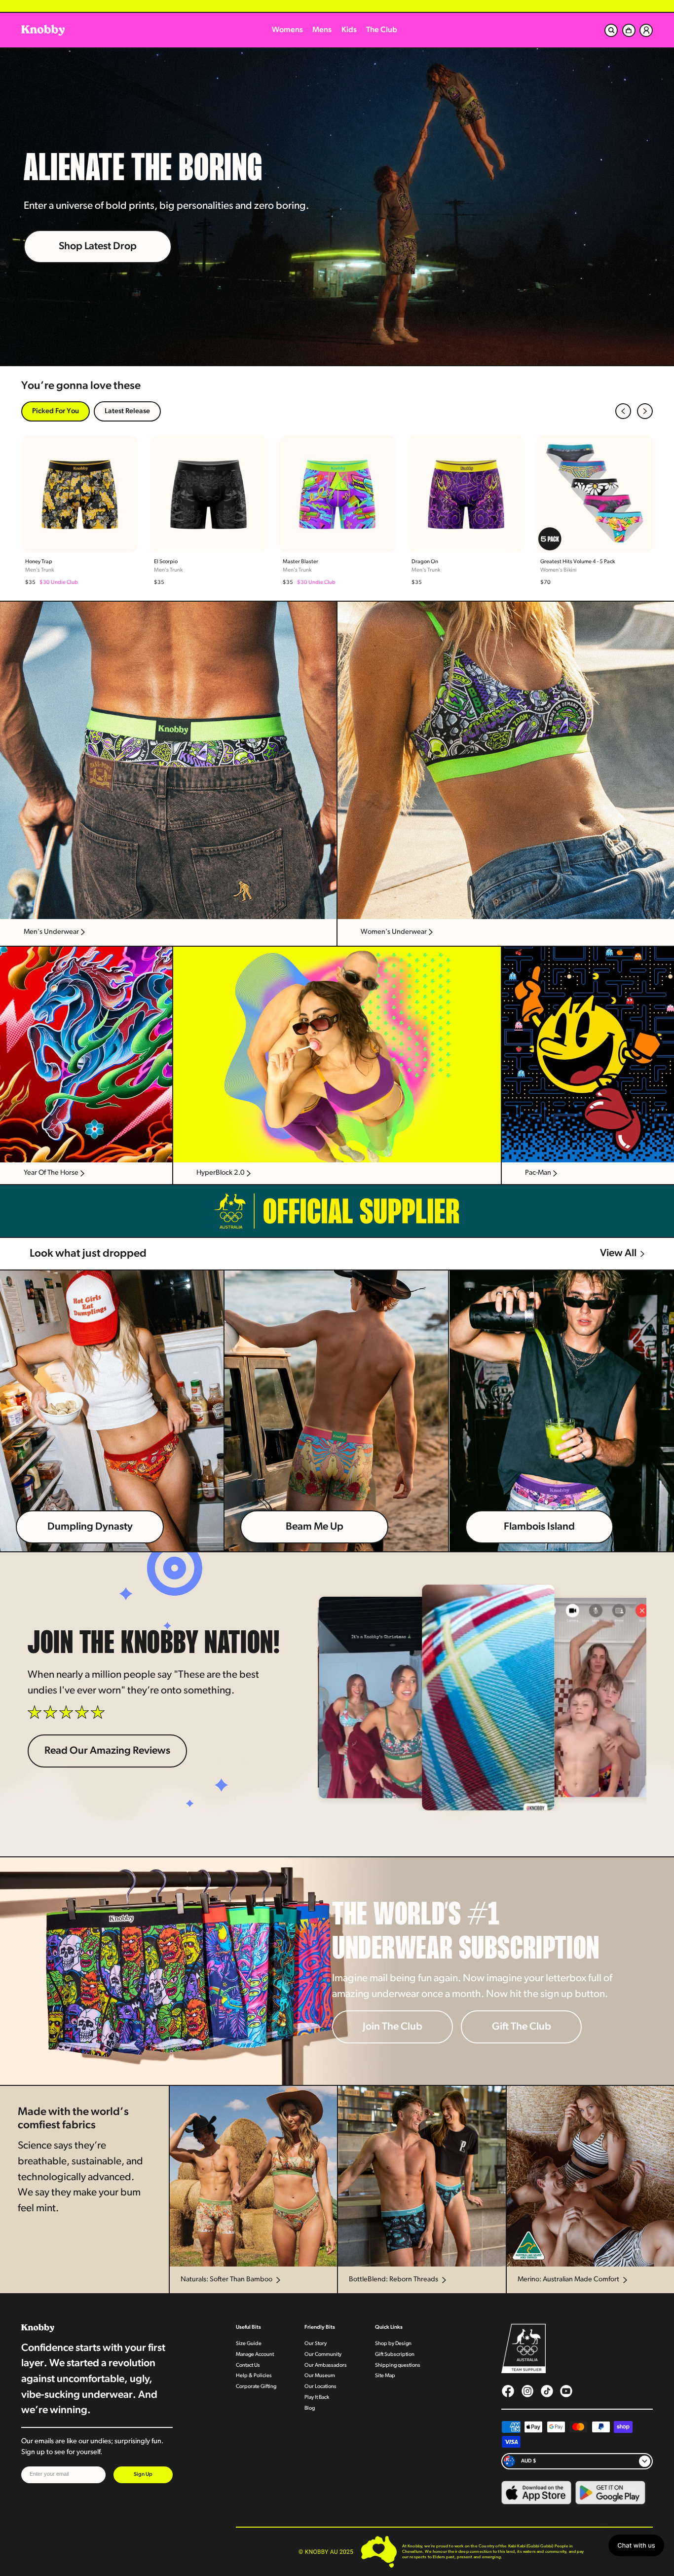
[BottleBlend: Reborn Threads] (421, 2176)
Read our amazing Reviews (107, 1751)
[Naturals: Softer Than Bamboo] (253, 2176)
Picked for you (56, 411)
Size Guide (249, 2344)
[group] (80, 511)
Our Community (323, 2355)
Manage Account (255, 2355)
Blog (310, 2408)
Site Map (385, 2376)
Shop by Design (393, 2344)
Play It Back (317, 2398)
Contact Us (248, 2365)
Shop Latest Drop (98, 247)
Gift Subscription (395, 2355)
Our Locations (320, 2387)
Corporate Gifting (256, 2387)
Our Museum (320, 2376)
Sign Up (143, 2475)
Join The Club (393, 2027)
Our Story (316, 2344)
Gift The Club (522, 2027)
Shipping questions (398, 2365)
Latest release (127, 411)
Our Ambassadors (326, 2365)
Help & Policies (254, 2376)
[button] (623, 411)
